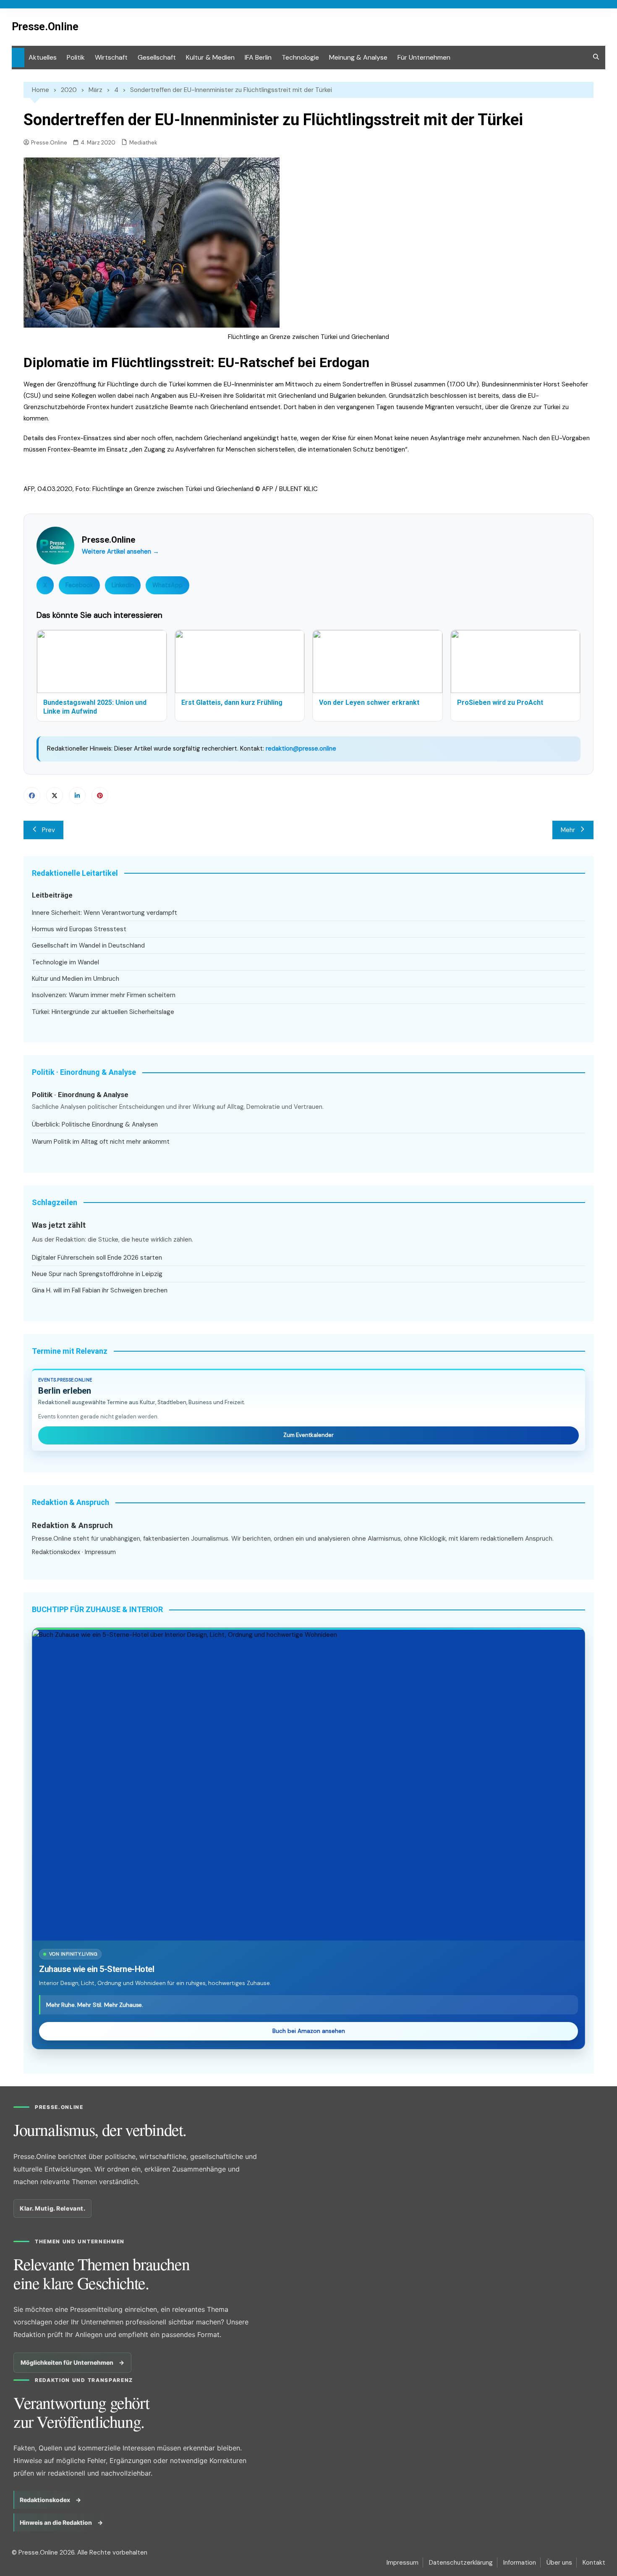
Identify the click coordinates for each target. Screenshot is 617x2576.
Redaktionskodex (56, 1552)
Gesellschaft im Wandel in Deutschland (88, 945)
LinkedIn (123, 585)
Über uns (559, 2563)
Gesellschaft (157, 57)
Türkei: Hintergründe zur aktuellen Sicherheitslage (103, 1012)
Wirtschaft (111, 57)
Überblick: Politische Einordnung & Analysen (95, 1124)
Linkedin (77, 796)
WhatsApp (167, 585)
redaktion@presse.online (301, 748)
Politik (76, 57)
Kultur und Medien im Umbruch (76, 979)
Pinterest (100, 796)
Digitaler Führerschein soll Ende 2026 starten (97, 1258)
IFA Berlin (258, 57)
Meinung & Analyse (358, 57)
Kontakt (594, 2563)
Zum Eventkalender (308, 1435)
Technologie (300, 57)
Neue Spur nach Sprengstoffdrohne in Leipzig (97, 1274)
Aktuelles (43, 57)
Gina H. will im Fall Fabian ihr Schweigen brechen (100, 1290)
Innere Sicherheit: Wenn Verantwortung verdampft (105, 913)
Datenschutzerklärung (461, 2563)
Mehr (568, 830)
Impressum (100, 1552)
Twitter (55, 796)
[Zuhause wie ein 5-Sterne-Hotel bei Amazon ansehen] (308, 1785)
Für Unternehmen (424, 57)
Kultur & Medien (210, 57)
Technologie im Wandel (65, 962)
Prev (48, 830)
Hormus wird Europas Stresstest (79, 929)
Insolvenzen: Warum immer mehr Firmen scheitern (104, 995)
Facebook (79, 585)
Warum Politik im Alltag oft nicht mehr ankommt (101, 1142)
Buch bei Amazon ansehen (309, 2031)
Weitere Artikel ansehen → (120, 551)
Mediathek (143, 143)
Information (520, 2563)
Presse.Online (45, 27)
